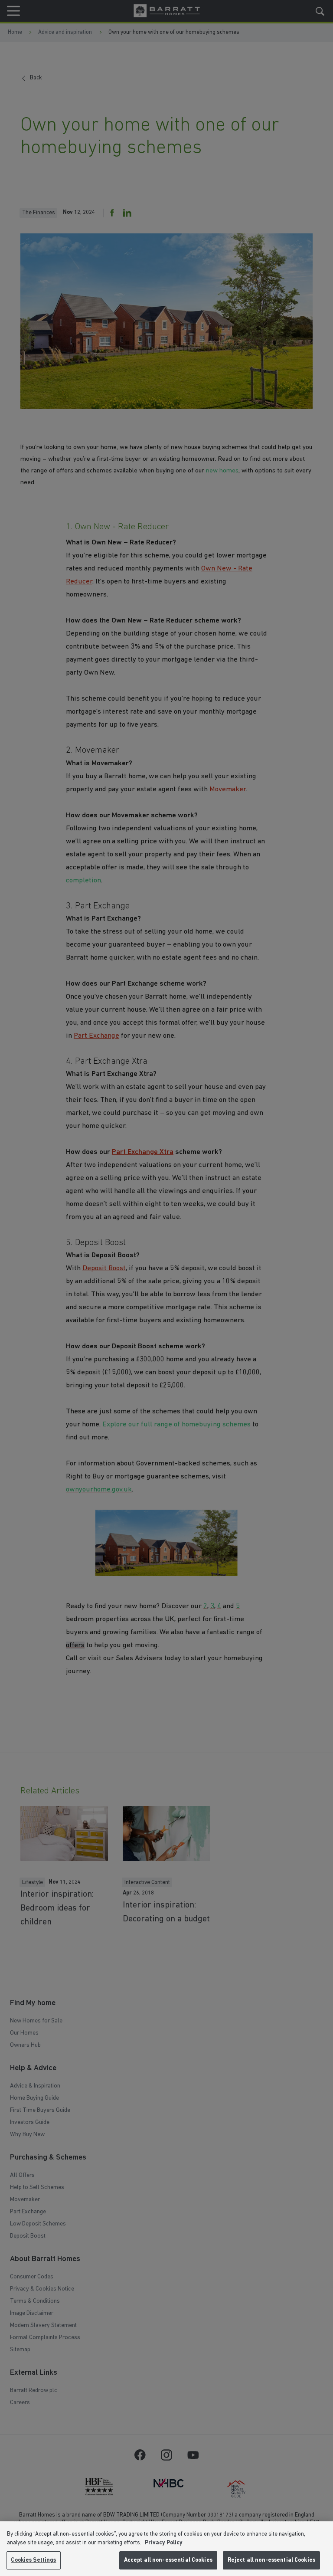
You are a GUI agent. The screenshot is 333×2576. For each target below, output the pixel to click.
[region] (166, 2549)
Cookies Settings (33, 2560)
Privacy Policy (164, 2543)
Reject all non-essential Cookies (271, 2560)
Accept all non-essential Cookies (168, 2560)
